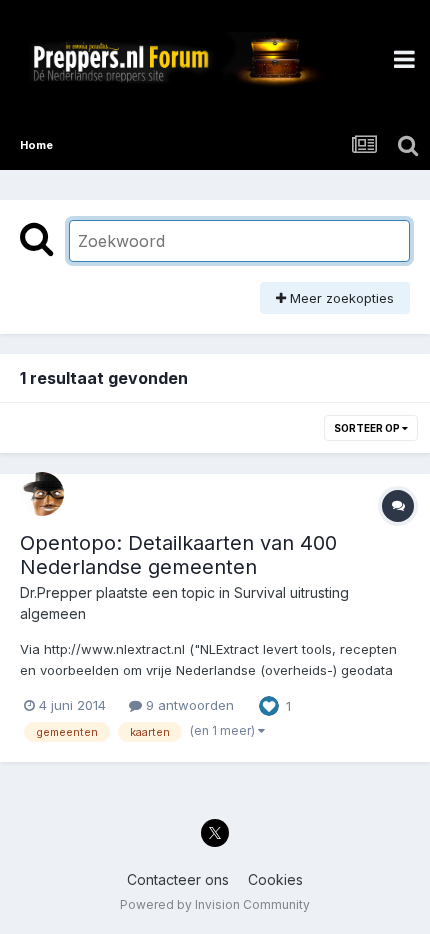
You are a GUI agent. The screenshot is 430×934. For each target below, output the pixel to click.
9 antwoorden (188, 705)
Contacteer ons (178, 879)
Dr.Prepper (56, 592)
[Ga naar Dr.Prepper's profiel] (42, 494)
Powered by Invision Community (215, 904)
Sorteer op (368, 428)
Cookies (275, 879)
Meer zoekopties (340, 298)
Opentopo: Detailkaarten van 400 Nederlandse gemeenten (178, 555)
